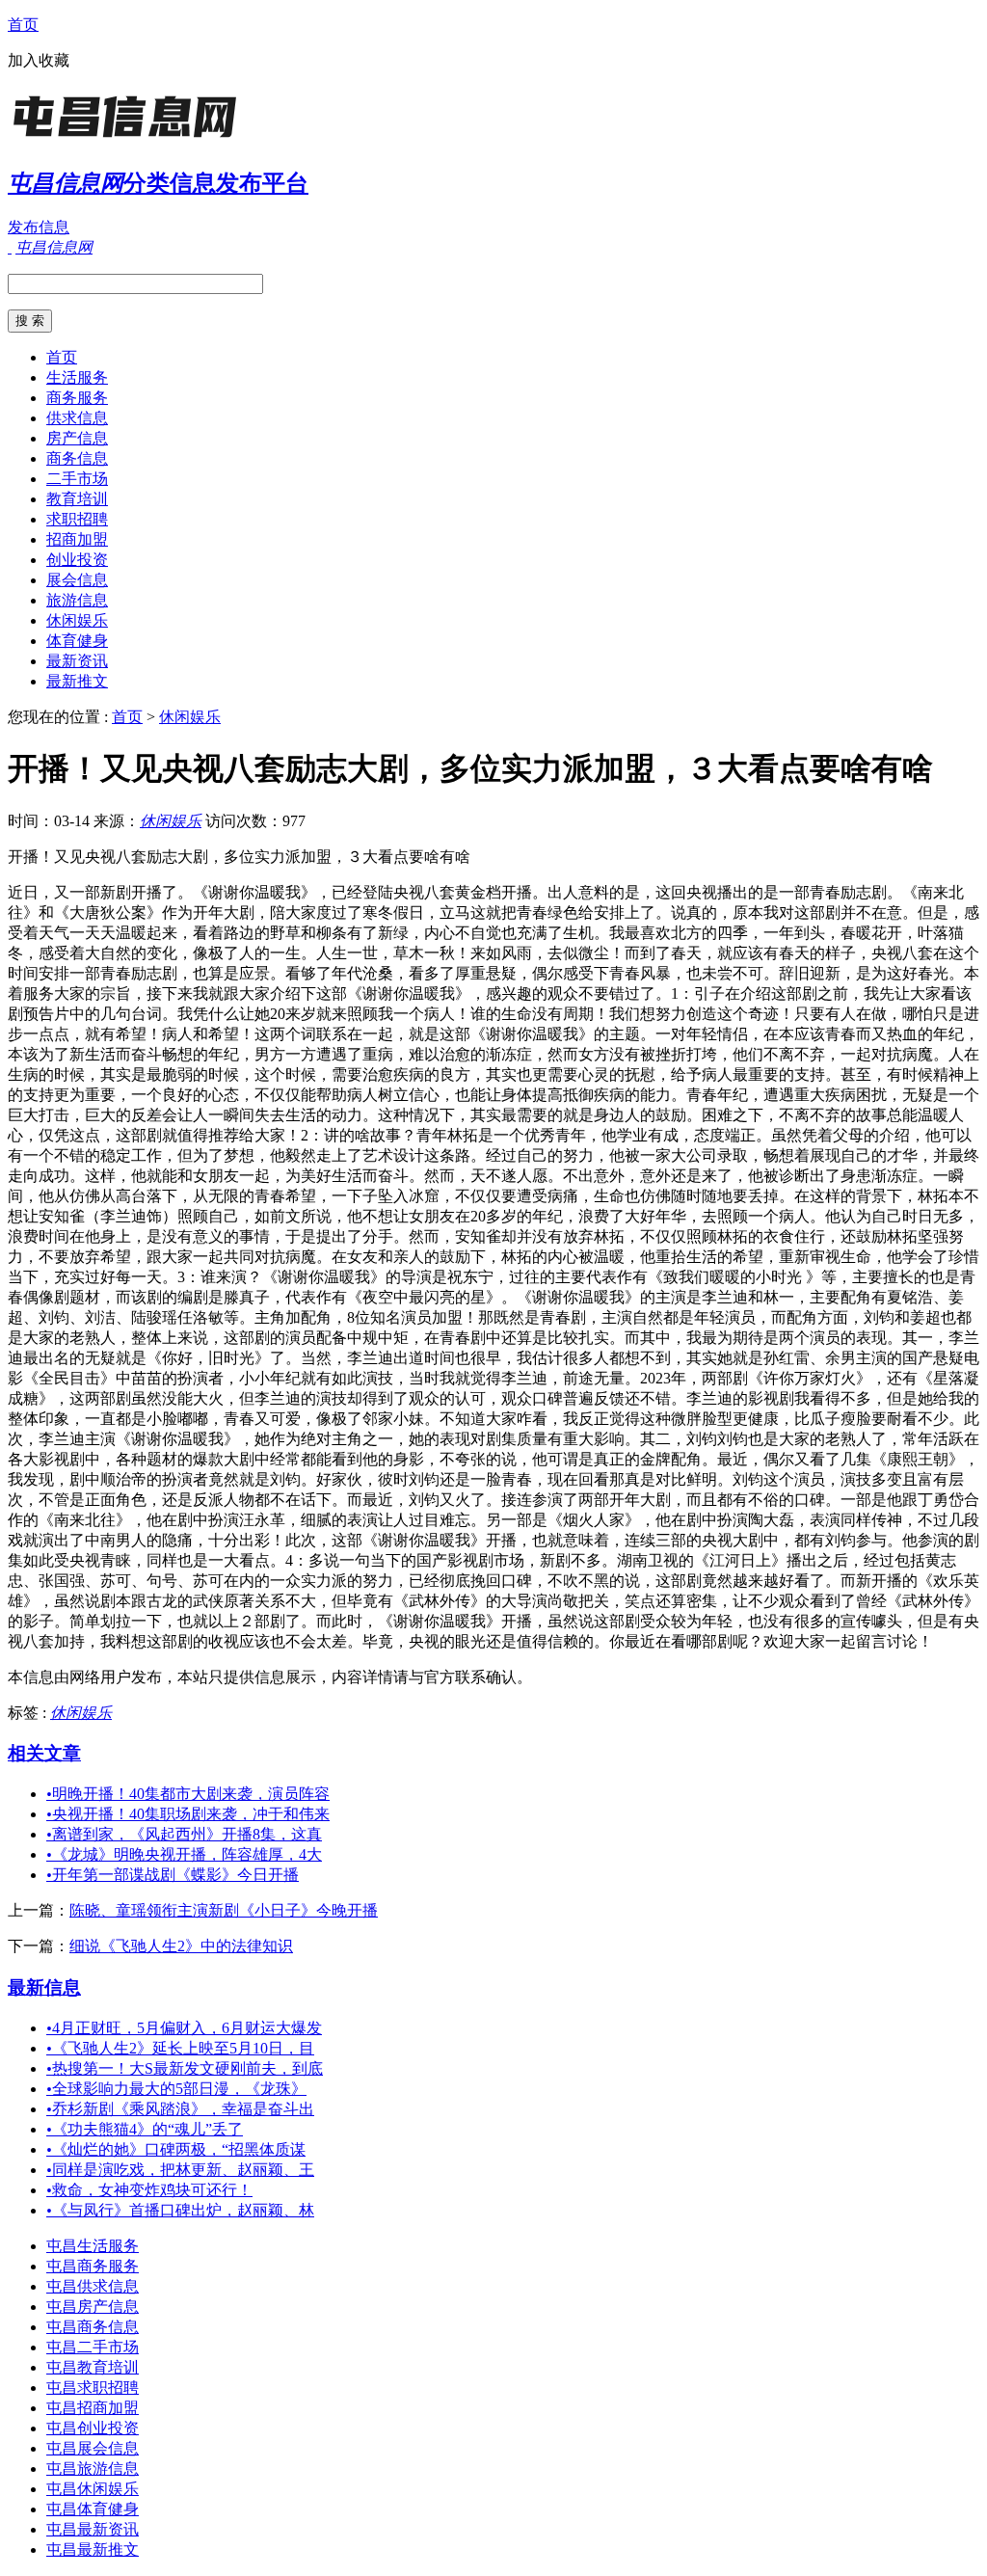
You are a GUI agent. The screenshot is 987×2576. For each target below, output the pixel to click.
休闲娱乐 (77, 620)
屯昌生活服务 (93, 2246)
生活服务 (77, 377)
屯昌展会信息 (93, 2448)
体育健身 (77, 641)
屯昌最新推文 (93, 2549)
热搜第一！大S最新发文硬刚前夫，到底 (185, 2068)
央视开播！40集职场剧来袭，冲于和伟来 (188, 1814)
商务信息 (77, 458)
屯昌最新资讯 (93, 2529)
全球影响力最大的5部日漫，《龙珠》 (176, 2089)
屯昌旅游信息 (93, 2469)
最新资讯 (77, 661)
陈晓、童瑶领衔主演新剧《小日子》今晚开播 (224, 1910)
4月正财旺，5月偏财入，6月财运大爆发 (184, 2028)
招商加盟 (77, 539)
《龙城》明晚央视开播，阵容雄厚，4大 (184, 1854)
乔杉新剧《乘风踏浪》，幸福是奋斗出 (180, 2109)
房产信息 (77, 438)
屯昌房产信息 (93, 2307)
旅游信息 (77, 600)
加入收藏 (39, 60)
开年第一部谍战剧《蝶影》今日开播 (173, 1875)
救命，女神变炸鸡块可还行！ (149, 2190)
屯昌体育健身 (93, 2509)
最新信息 (44, 1987)
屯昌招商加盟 (93, 2408)
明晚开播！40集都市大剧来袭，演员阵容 (188, 1794)
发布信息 (39, 227)
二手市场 (77, 479)
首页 (23, 25)
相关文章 (44, 1753)
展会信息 (77, 580)
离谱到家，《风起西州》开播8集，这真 (184, 1834)
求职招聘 (77, 519)
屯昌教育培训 (93, 2367)
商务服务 (77, 398)
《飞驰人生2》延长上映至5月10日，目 (180, 2048)
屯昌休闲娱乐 (93, 2489)
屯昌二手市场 (93, 2347)
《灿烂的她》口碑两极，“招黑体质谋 (176, 2149)
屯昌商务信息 (93, 2327)
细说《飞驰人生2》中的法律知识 (181, 1946)
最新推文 (77, 681)
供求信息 (77, 418)
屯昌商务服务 (93, 2266)
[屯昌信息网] (128, 139)
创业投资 (77, 560)
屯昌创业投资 (93, 2428)
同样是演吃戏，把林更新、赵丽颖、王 (180, 2170)
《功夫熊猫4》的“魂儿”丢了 (145, 2129)
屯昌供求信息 (93, 2286)
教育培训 (77, 499)
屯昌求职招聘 (93, 2388)
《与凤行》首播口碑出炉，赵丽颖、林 (180, 2210)
